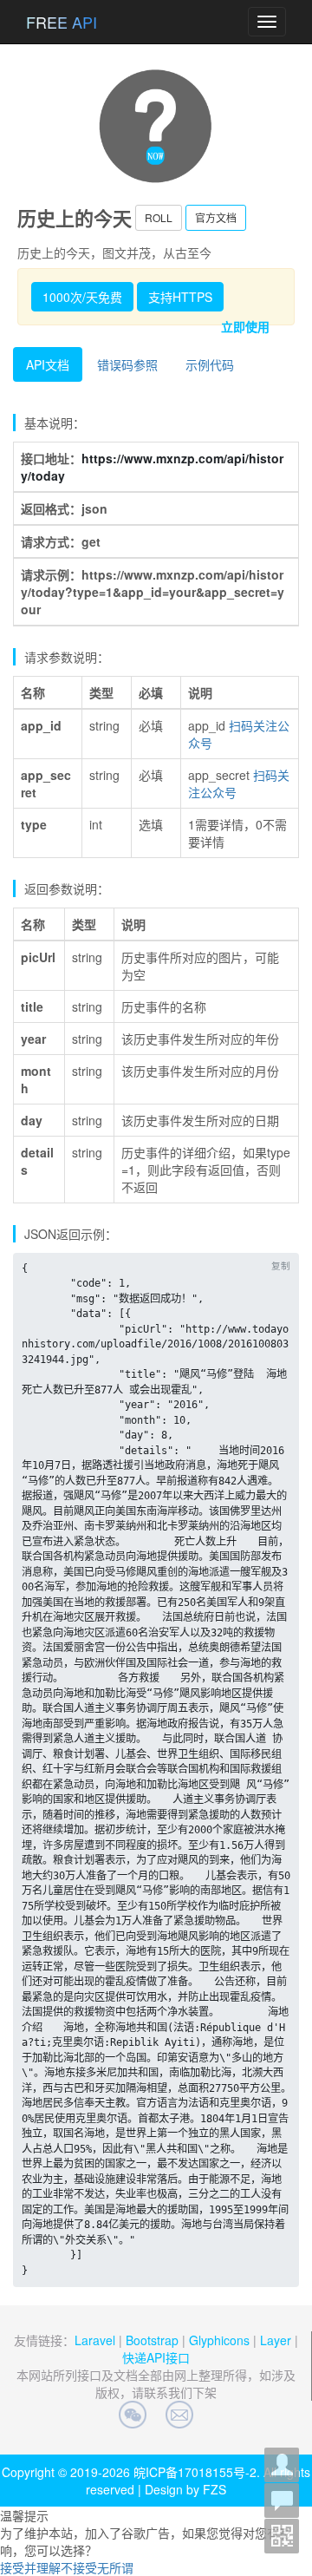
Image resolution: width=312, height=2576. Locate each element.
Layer (276, 2340)
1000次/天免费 (82, 297)
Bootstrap (152, 2340)
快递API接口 (156, 2357)
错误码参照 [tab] (127, 364)
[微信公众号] (282, 2536)
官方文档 (216, 217)
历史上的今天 (75, 218)
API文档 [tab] (48, 364)
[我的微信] (282, 2465)
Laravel (95, 2340)
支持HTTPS (180, 297)
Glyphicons (219, 2340)
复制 (281, 1265)
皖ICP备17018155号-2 (195, 2472)
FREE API (62, 22)
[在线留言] (282, 2501)
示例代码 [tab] (210, 364)
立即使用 (245, 326)
